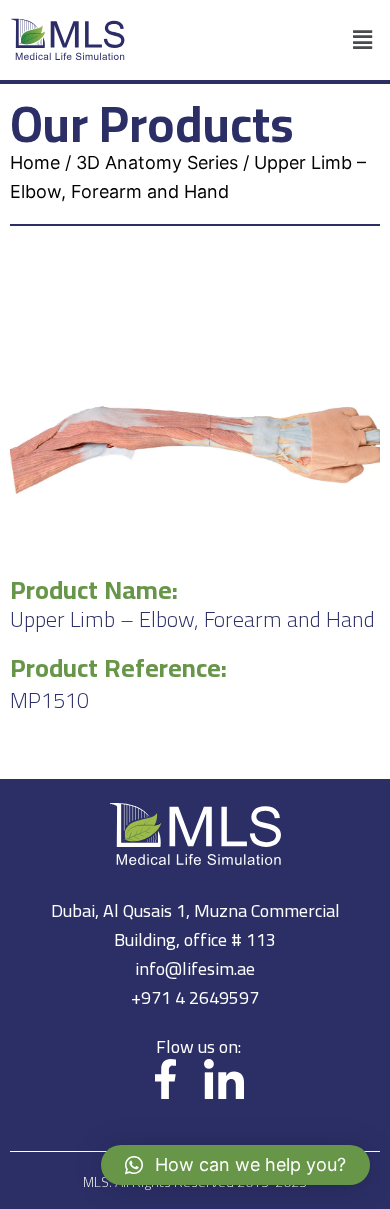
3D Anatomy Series (157, 162)
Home (35, 162)
